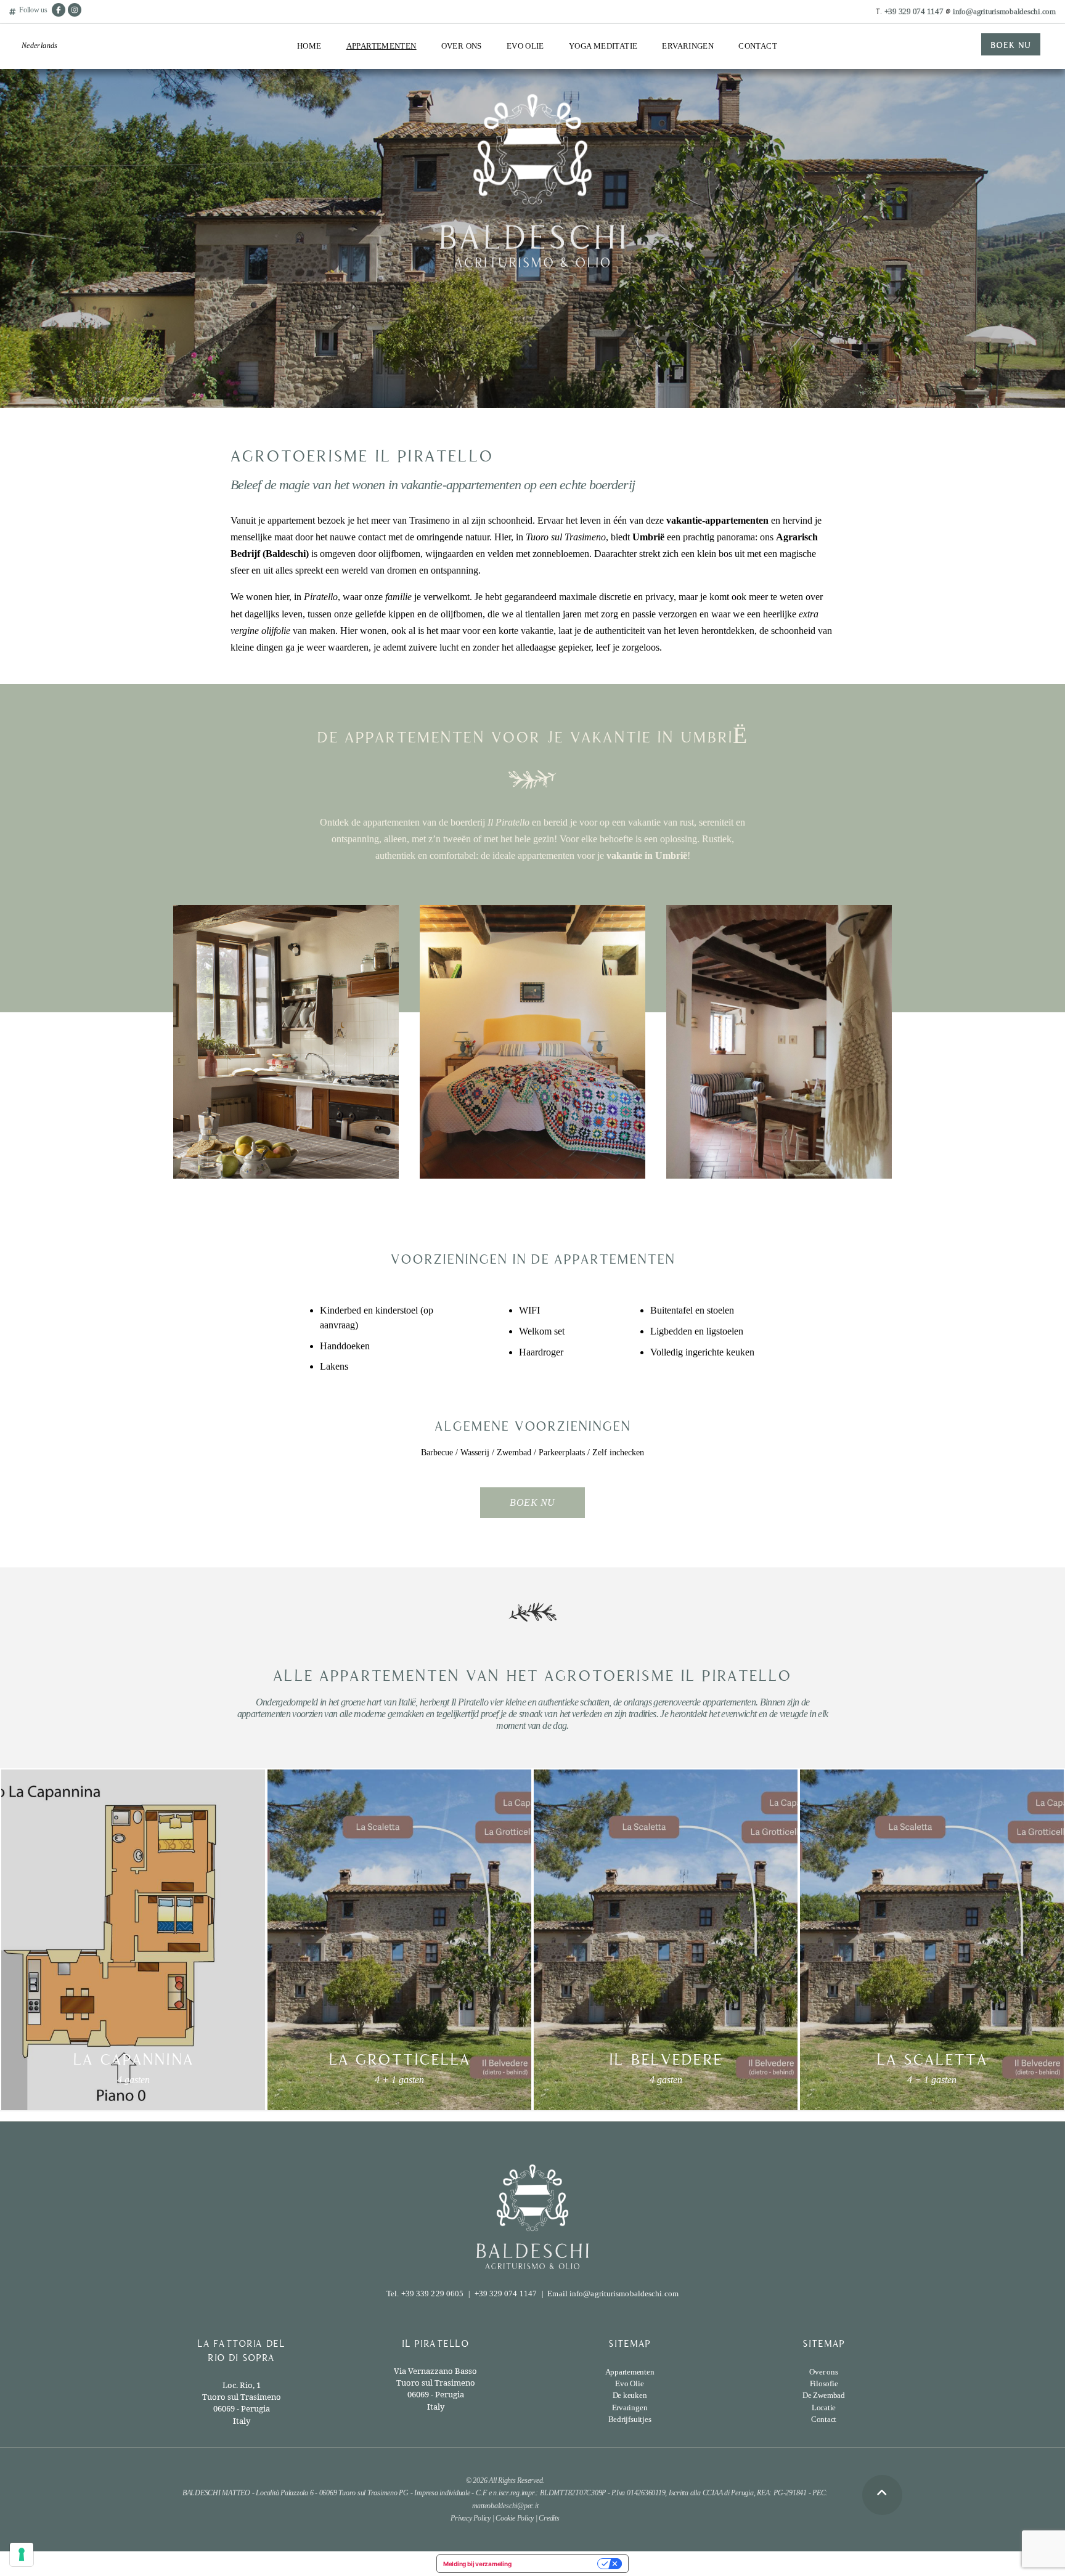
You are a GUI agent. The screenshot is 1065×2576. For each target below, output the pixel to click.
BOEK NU (1011, 44)
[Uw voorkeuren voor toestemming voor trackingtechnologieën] (22, 2554)
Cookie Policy (515, 2518)
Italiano (34, 72)
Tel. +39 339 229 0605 (425, 2294)
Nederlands (40, 46)
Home (309, 46)
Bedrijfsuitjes (686, 139)
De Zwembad (369, 127)
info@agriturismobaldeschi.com (1004, 11)
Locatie (360, 149)
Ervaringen (688, 46)
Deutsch (35, 136)
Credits (549, 2518)
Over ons (462, 46)
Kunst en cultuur (692, 117)
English (34, 93)
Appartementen (382, 46)
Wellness (678, 95)
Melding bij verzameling (477, 2564)
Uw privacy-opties (558, 2564)
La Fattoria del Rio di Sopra (385, 78)
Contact (758, 46)
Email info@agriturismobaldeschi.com (613, 2294)
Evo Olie (525, 46)
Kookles (677, 73)
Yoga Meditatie (603, 46)
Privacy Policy (471, 2518)
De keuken (630, 2395)
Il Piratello (365, 104)
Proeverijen (527, 73)
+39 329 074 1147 (914, 11)
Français (36, 115)
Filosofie (824, 2383)
